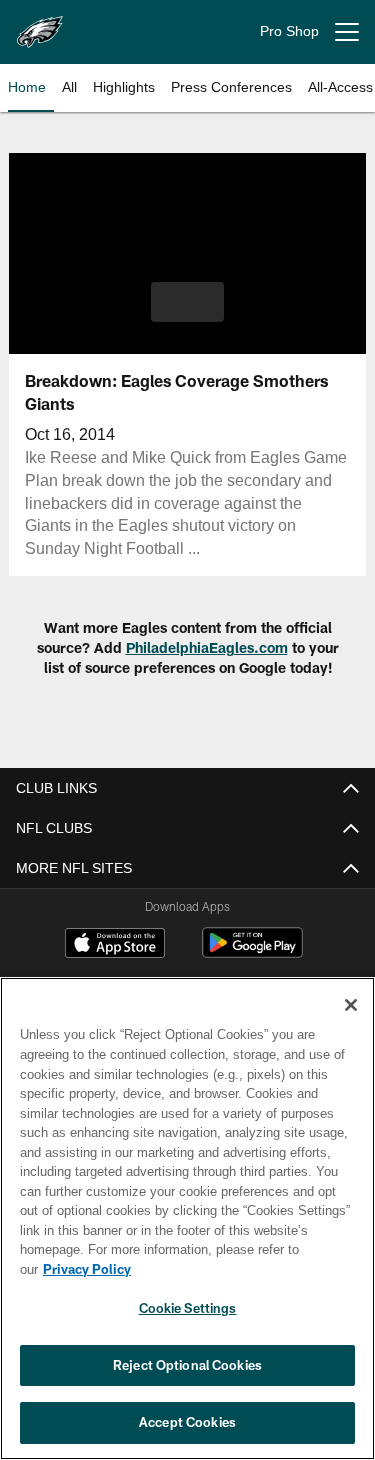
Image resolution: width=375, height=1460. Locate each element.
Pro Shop (289, 31)
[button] (187, 302)
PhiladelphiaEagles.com (207, 647)
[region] (187, 1228)
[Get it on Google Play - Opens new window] (252, 952)
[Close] (351, 1025)
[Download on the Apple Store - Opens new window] (115, 945)
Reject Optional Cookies (187, 1365)
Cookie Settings (188, 1308)
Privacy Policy (241, 1269)
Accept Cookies (187, 1422)
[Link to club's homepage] (40, 24)
